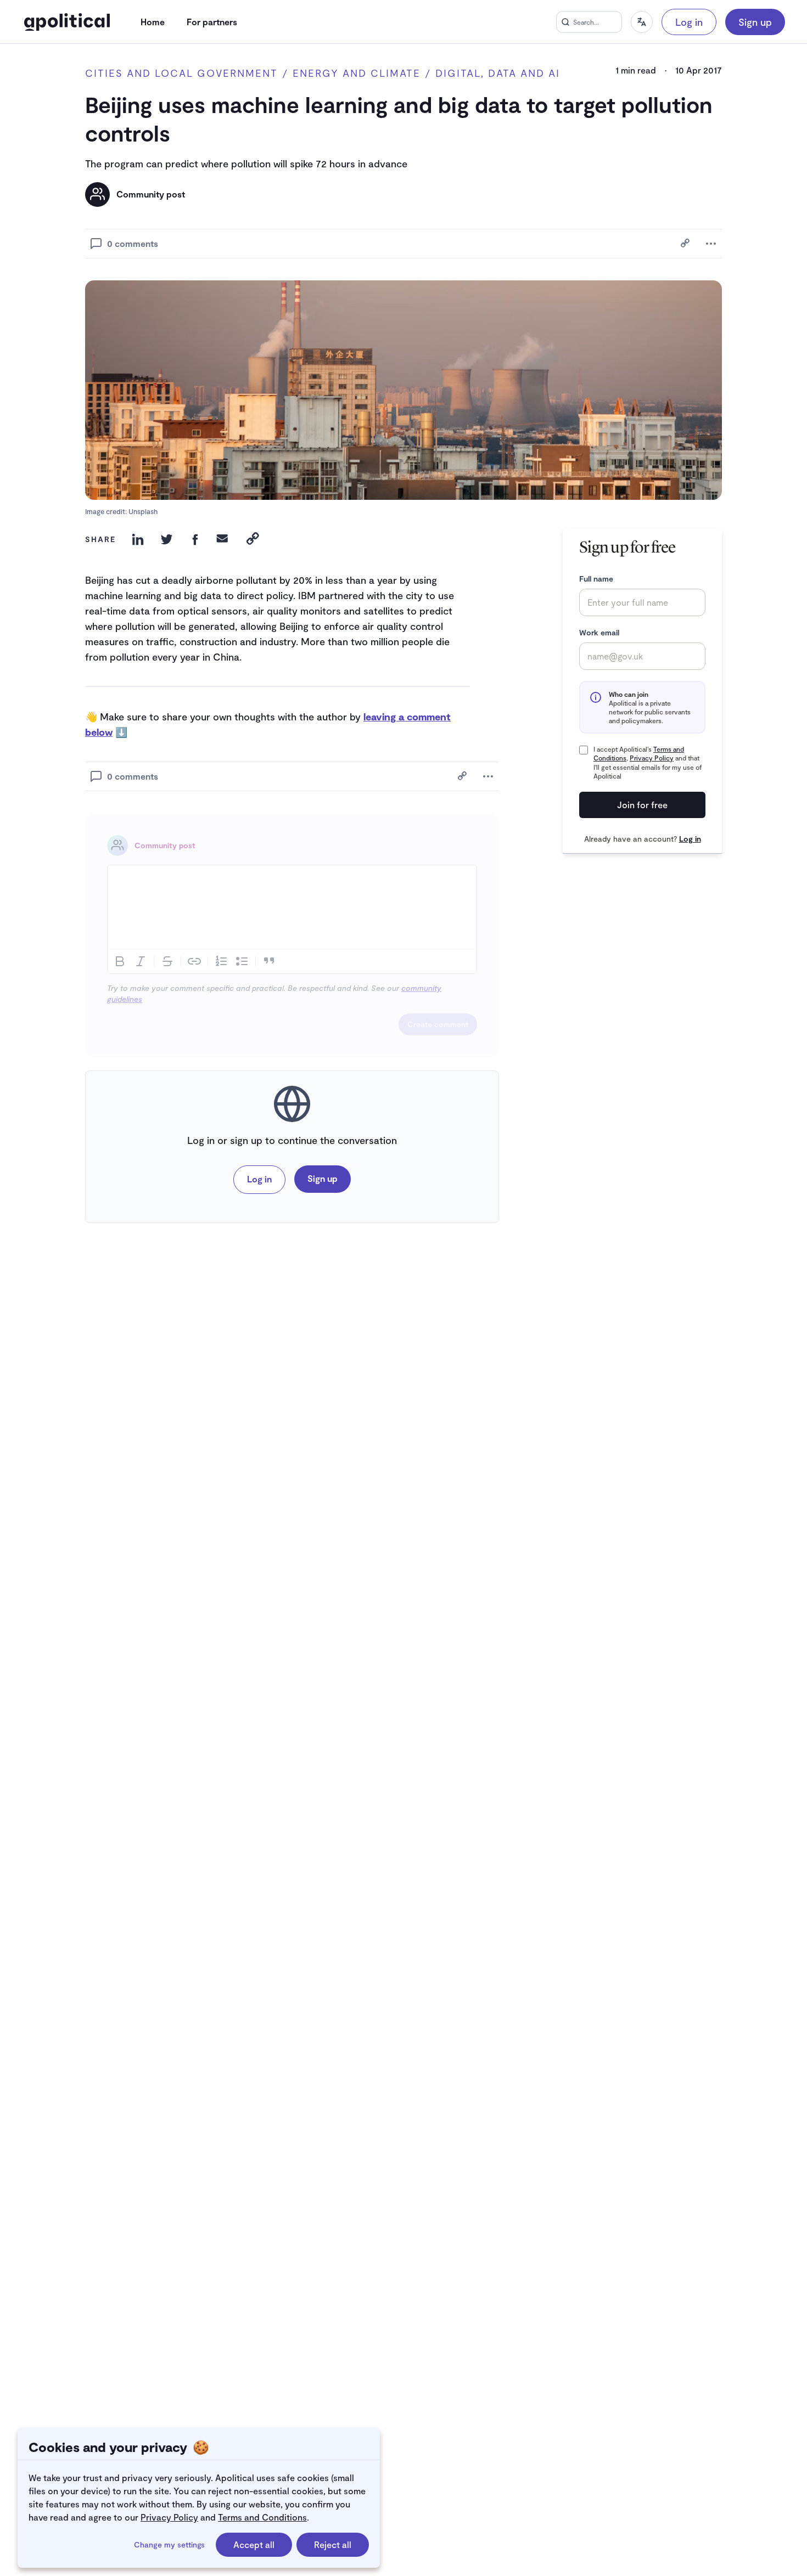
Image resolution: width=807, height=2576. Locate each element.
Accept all (254, 2544)
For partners (212, 22)
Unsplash (143, 511)
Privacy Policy (169, 2517)
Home (153, 22)
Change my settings (169, 2544)
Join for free (642, 805)
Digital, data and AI (498, 73)
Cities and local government (181, 73)
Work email (599, 632)
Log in (689, 22)
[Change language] (642, 22)
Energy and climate (357, 73)
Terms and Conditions (262, 2517)
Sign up (755, 22)
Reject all (333, 2544)
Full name (596, 579)
